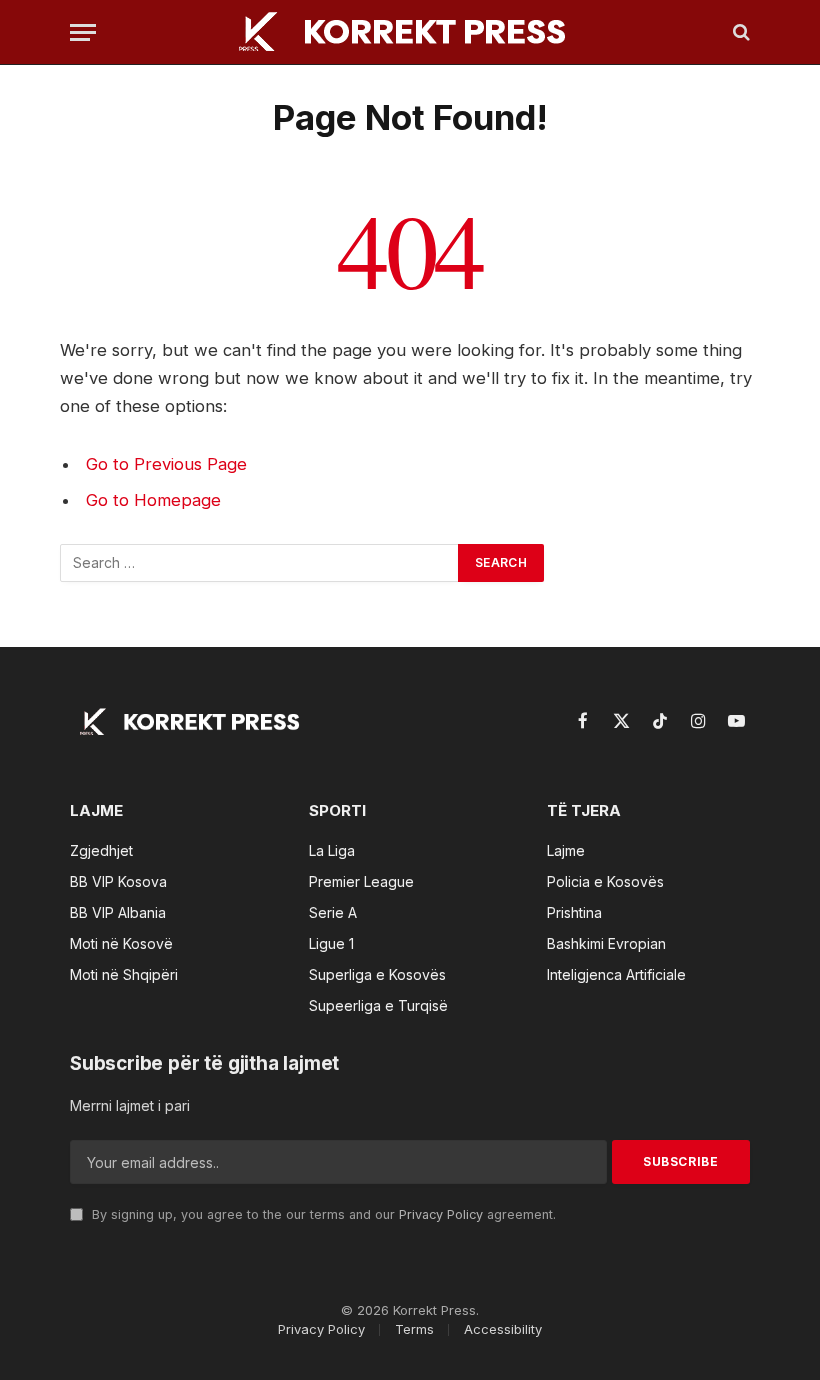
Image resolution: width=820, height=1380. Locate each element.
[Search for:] (260, 563)
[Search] (739, 32)
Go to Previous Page (166, 464)
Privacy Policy (441, 1214)
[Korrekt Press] (410, 32)
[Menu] (83, 32)
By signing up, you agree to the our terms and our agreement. (322, 1214)
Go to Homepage (153, 500)
